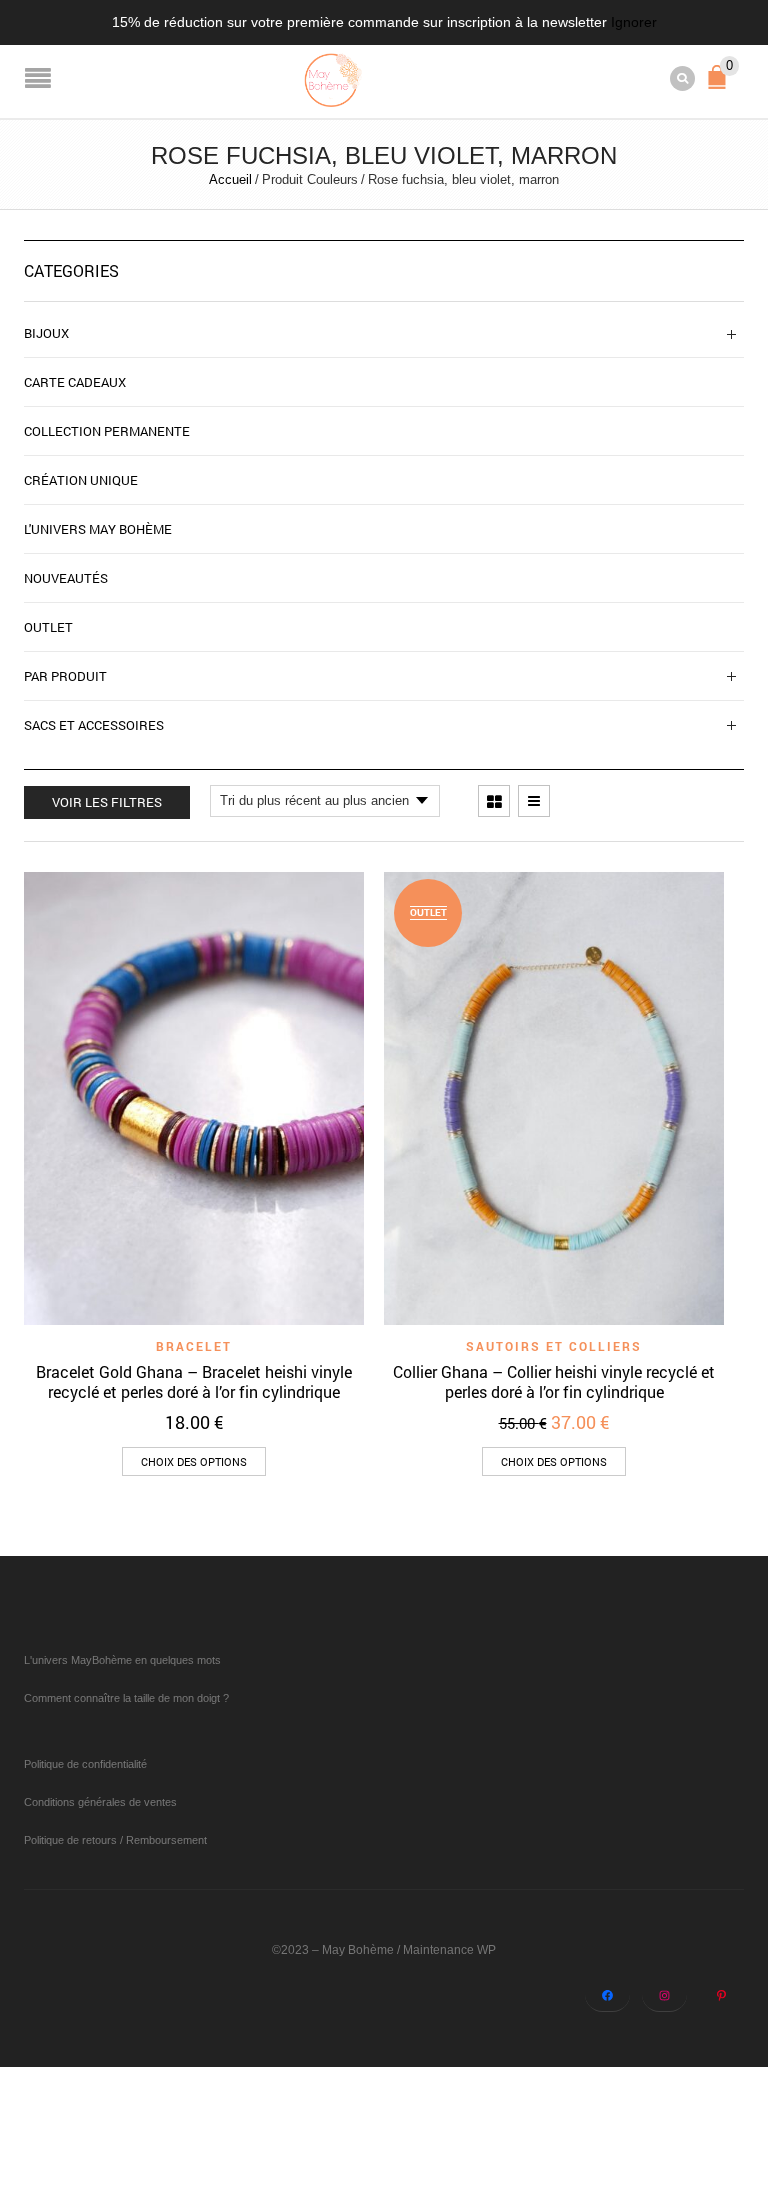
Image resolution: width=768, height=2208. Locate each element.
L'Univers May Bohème (98, 529)
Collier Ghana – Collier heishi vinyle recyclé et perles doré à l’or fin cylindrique (554, 1381)
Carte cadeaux (75, 382)
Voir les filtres (107, 802)
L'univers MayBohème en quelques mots (122, 1660)
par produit (65, 676)
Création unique (81, 480)
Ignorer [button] (634, 22)
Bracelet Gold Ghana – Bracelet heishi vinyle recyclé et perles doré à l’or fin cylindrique (194, 1381)
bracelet (194, 1346)
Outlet (48, 627)
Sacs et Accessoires (94, 725)
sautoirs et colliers (554, 1346)
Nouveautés (66, 578)
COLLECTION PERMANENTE (107, 431)
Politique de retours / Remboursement (115, 1840)
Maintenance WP (449, 1950)
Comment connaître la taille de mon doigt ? (126, 1698)
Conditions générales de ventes (100, 1802)
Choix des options (194, 1461)
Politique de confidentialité (85, 1764)
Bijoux (46, 333)
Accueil (230, 179)
